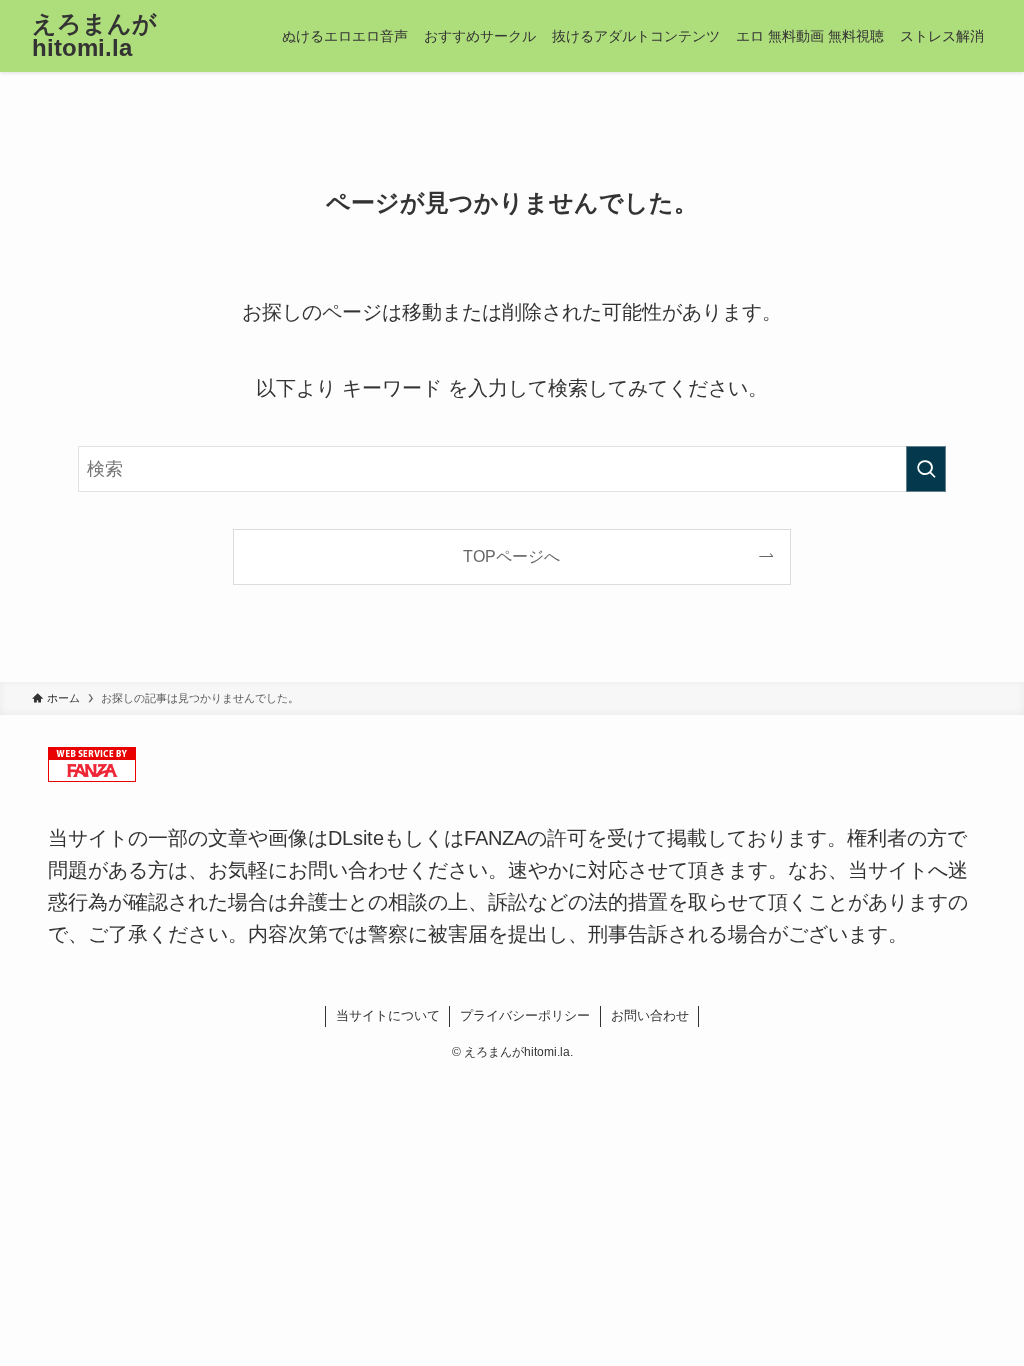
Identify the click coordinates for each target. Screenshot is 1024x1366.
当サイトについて (388, 1015)
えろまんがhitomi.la (94, 36)
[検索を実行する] (926, 469)
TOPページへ (511, 556)
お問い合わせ (650, 1015)
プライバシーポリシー (525, 1015)
